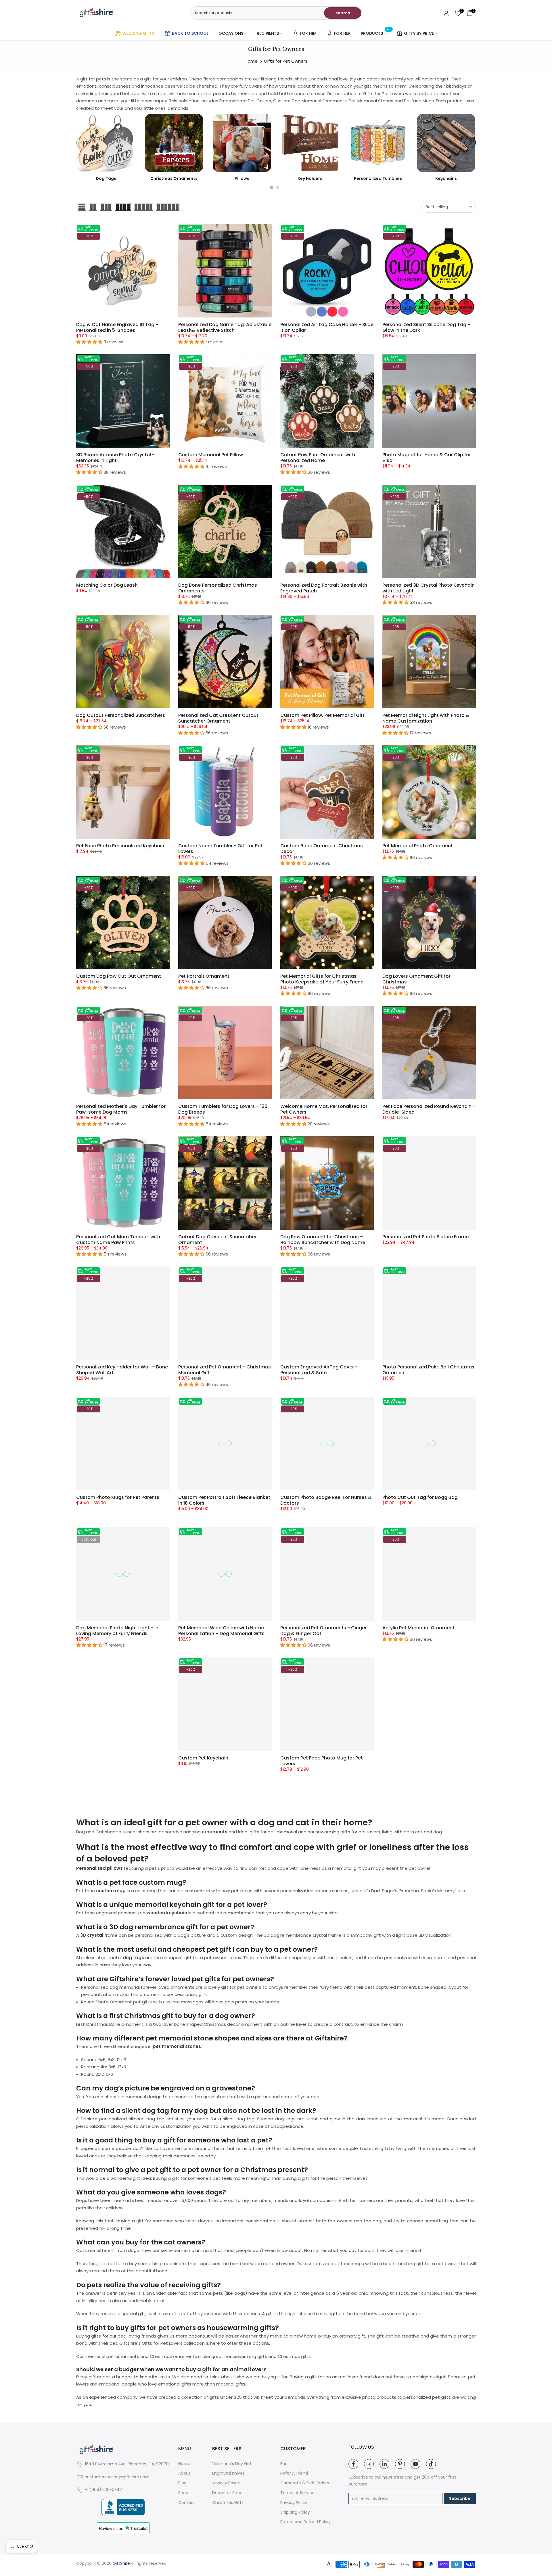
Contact (187, 2503)
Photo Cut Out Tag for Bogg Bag (420, 1497)
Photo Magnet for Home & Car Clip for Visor (427, 458)
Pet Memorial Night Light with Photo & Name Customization (426, 718)
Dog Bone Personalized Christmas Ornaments (218, 588)
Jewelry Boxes (226, 2483)
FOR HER (342, 33)
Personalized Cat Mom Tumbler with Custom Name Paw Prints (118, 1240)
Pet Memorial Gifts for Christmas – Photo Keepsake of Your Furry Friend (322, 979)
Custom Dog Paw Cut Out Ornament (119, 976)
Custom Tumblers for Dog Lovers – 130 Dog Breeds (223, 1109)
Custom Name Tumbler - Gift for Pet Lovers (220, 849)
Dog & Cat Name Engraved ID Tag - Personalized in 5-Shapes (117, 327)
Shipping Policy (295, 2512)
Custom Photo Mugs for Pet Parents (118, 1497)
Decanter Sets (227, 2493)
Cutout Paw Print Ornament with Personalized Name (318, 458)
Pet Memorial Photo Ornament (418, 846)
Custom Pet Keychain (203, 1758)
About (184, 2473)
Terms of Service (297, 2493)
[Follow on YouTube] (415, 2464)
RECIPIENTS (268, 33)
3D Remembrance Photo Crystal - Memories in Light (115, 458)
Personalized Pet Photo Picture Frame (425, 1237)
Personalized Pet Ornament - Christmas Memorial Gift (225, 1370)
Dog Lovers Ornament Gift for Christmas (416, 979)
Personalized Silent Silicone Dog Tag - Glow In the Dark (426, 327)
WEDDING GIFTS (138, 33)
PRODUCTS (376, 33)
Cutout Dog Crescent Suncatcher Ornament (217, 1240)
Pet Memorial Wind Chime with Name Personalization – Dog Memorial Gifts (221, 1631)
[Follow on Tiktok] (431, 2464)
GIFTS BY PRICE (419, 33)
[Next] (470, 143)
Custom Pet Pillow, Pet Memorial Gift (322, 715)
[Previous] (82, 143)
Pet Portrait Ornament (204, 976)
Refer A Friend (294, 2473)
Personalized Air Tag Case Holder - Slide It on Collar (327, 327)
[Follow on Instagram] (369, 2464)
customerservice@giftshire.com (117, 2477)
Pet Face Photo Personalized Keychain (120, 846)
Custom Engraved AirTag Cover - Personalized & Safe (319, 1370)
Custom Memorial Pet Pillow (211, 455)
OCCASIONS (231, 33)
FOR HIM (308, 33)
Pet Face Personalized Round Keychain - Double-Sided (429, 1109)
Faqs (285, 2464)
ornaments (215, 1832)
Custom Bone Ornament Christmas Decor (322, 849)
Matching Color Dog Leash (107, 585)
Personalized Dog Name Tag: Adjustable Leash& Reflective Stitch (225, 327)
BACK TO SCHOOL (190, 33)
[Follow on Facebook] (353, 2464)
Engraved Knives (228, 2473)
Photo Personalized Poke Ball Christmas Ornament (428, 1370)
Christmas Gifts (228, 2503)
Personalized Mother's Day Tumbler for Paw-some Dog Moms (121, 1109)
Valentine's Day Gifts (233, 2464)
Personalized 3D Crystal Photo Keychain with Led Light (429, 588)
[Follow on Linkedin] (384, 2464)
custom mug (111, 1891)
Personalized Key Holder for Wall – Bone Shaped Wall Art (122, 1370)
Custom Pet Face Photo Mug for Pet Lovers (322, 1761)
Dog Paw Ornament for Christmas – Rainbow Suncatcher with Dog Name (323, 1240)
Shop (183, 2493)
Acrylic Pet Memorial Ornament (418, 1628)
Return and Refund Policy (305, 2522)
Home (251, 61)
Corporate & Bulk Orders (305, 2483)
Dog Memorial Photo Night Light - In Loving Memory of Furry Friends (117, 1631)
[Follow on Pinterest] (400, 2464)
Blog (182, 2483)
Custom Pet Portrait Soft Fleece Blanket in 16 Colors (224, 1500)
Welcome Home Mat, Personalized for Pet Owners (324, 1109)
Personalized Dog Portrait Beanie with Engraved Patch (324, 588)
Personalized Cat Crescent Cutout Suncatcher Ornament (218, 718)
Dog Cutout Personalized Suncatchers (121, 715)
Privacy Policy (294, 2503)
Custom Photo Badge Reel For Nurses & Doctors (326, 1500)
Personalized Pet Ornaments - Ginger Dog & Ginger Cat (323, 1631)
